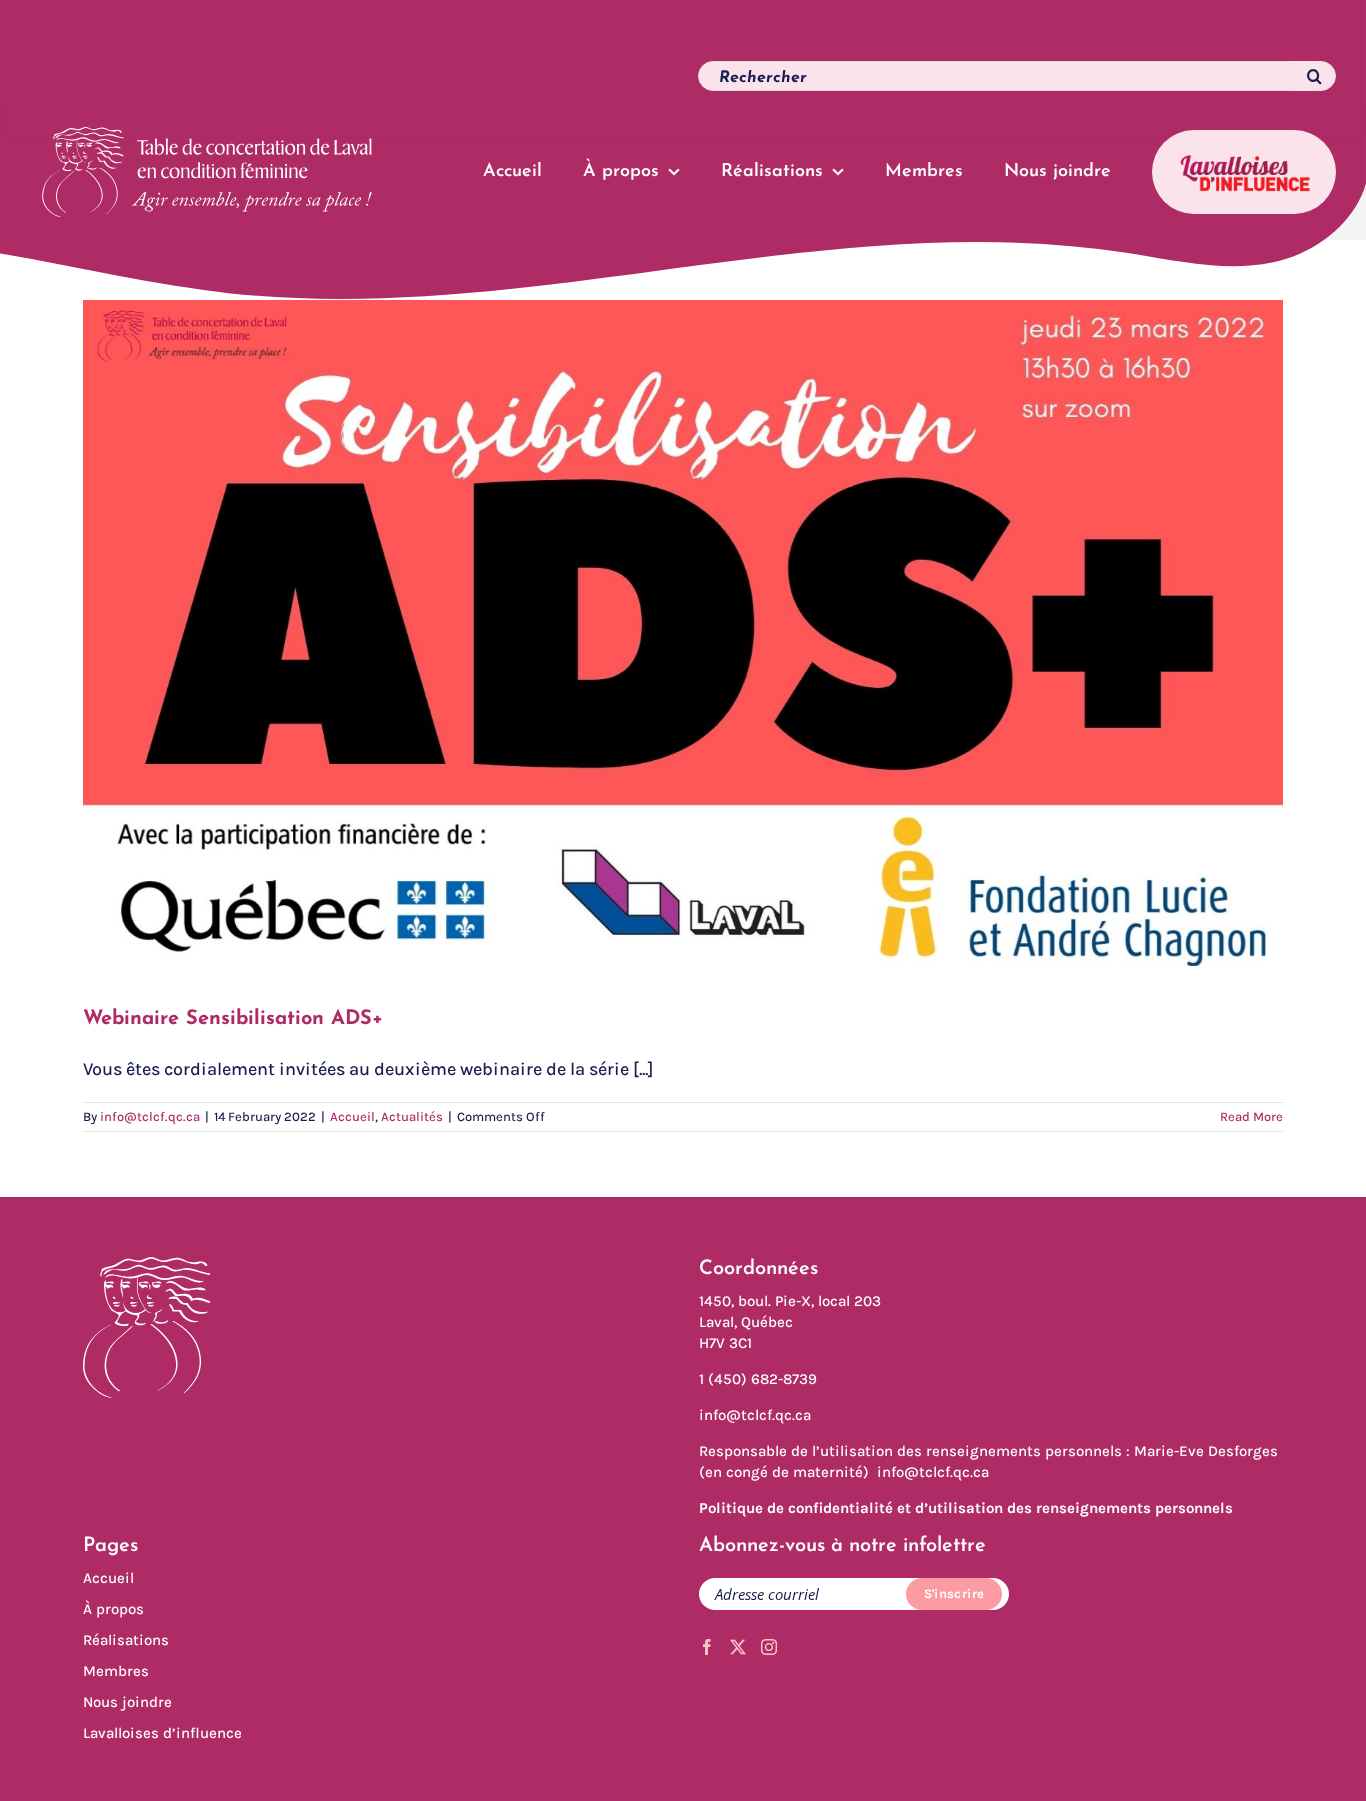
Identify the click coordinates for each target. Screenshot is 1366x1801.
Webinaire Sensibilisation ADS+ (233, 1019)
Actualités (412, 1116)
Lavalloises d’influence (162, 1733)
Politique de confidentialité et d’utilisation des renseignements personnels (966, 1508)
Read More (1251, 1116)
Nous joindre (127, 1702)
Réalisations (126, 1640)
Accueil (352, 1116)
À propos (113, 1609)
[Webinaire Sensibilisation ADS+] (683, 638)
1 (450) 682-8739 (758, 1379)
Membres (116, 1671)
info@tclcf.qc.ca (150, 1116)
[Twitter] (738, 1647)
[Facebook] (707, 1647)
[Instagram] (769, 1647)
